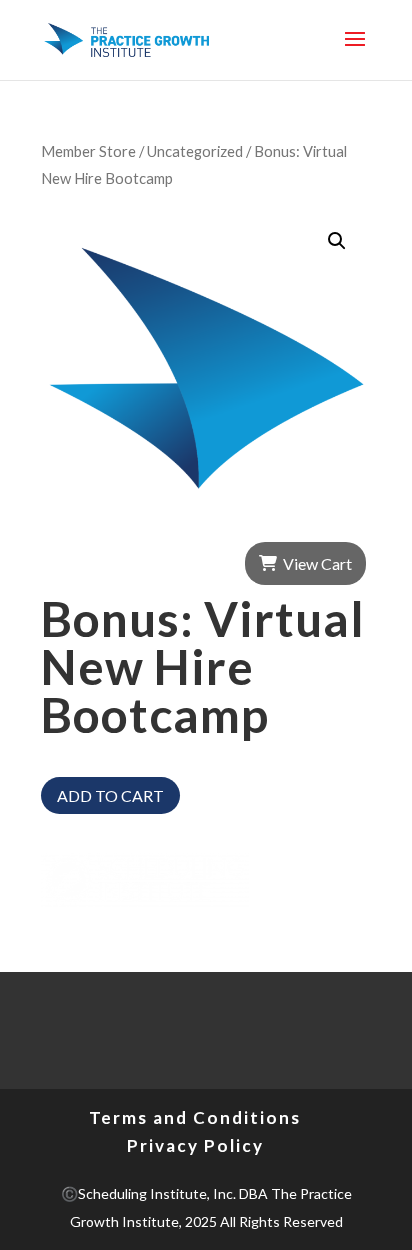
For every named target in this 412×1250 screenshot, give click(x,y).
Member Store (88, 151)
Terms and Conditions (195, 1117)
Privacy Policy (195, 1145)
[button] (337, 241)
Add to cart (110, 795)
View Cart (317, 563)
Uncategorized (195, 151)
